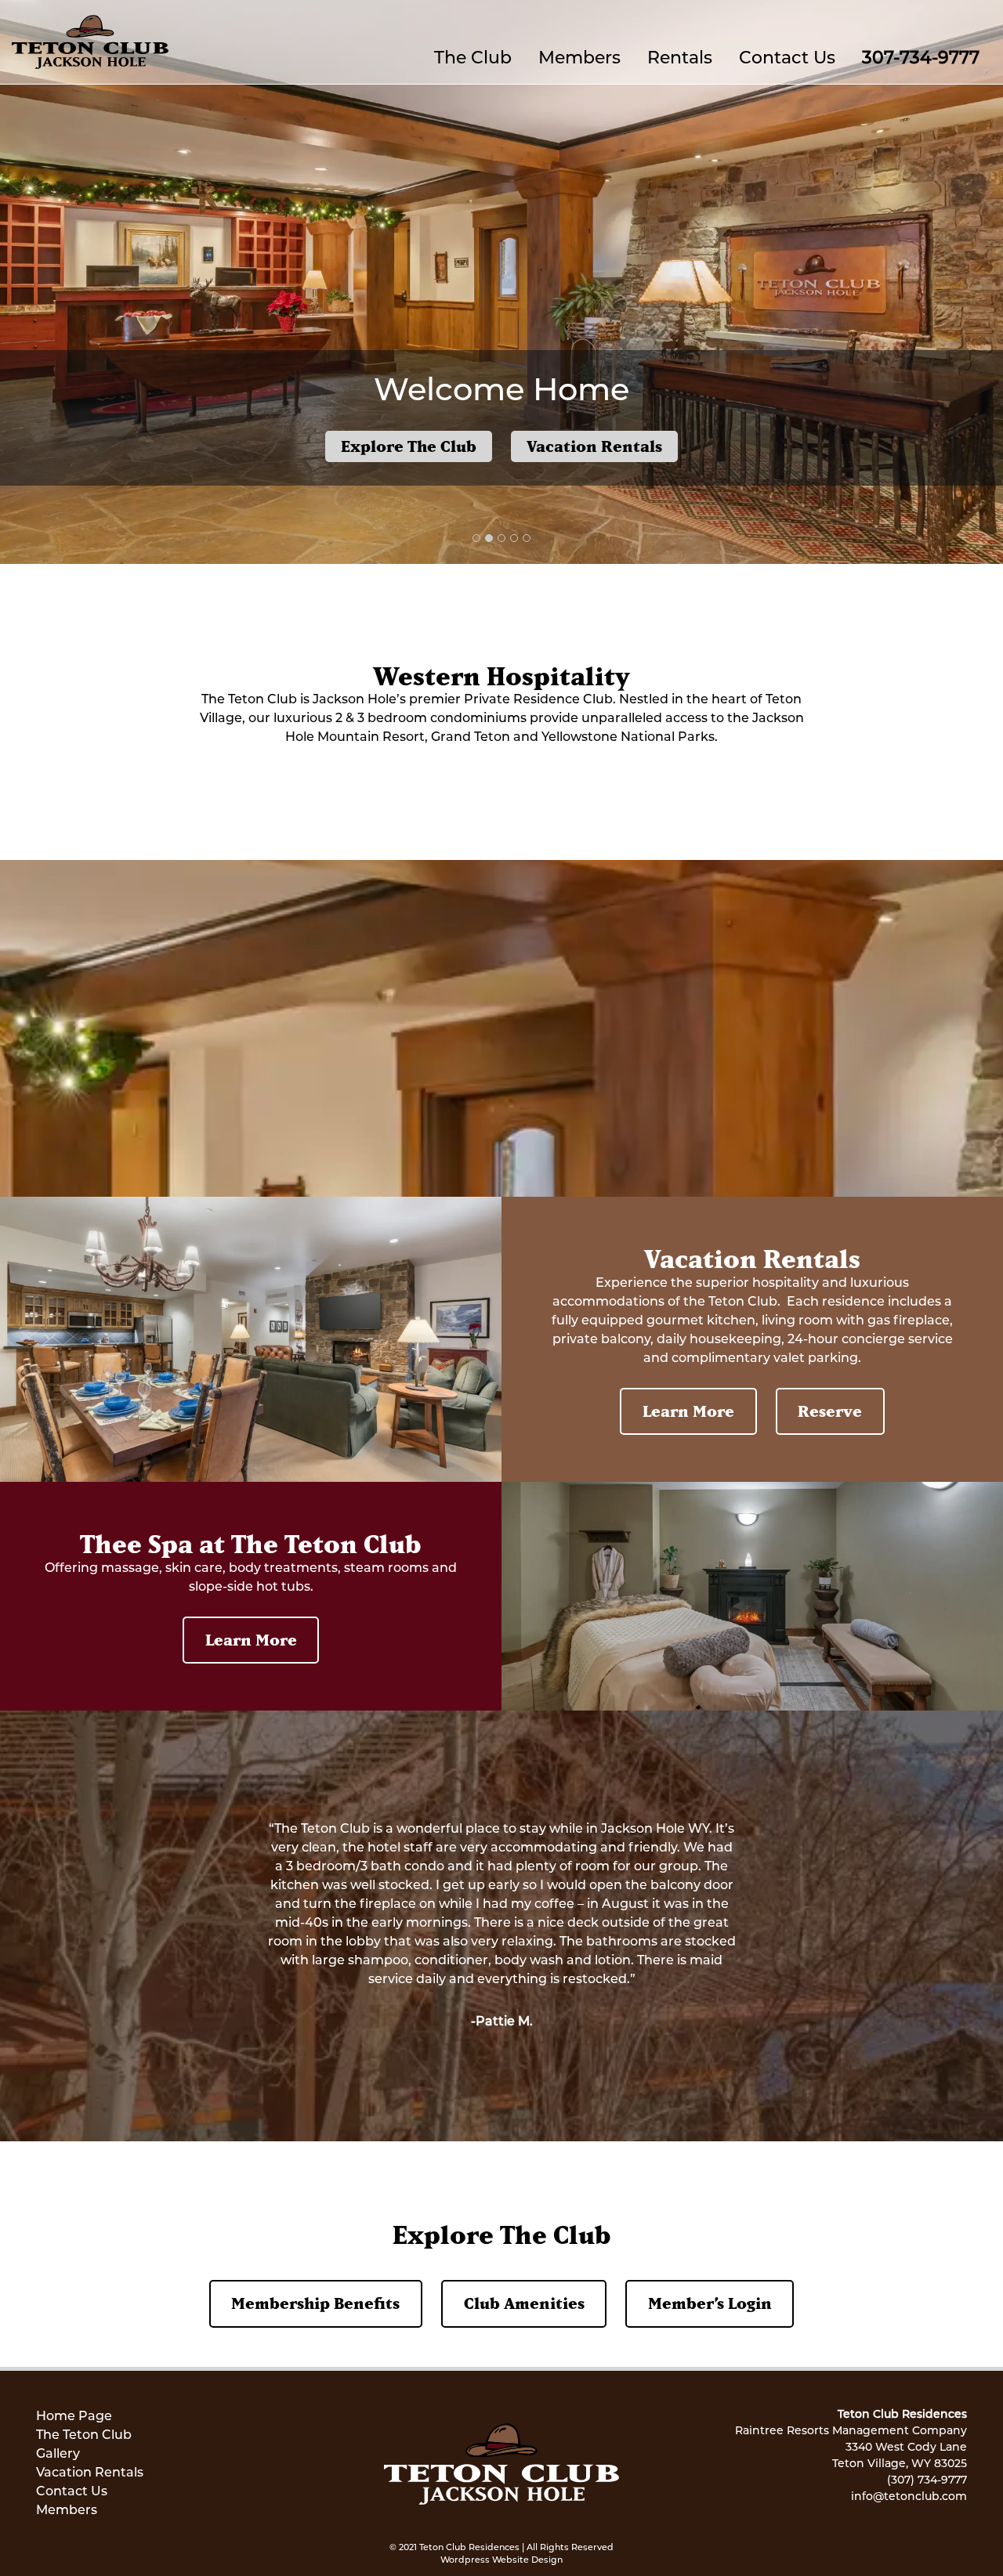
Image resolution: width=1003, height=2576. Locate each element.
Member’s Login (710, 2303)
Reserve (830, 1411)
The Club (473, 59)
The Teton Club (84, 2436)
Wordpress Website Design (501, 2561)
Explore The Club (409, 446)
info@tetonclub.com (909, 2497)
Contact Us (787, 59)
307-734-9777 (921, 59)
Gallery (58, 2455)
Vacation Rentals (594, 446)
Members (579, 59)
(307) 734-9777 (927, 2481)
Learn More (688, 1411)
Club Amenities (524, 2303)
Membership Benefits (315, 2303)
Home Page (74, 2417)
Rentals (680, 59)
